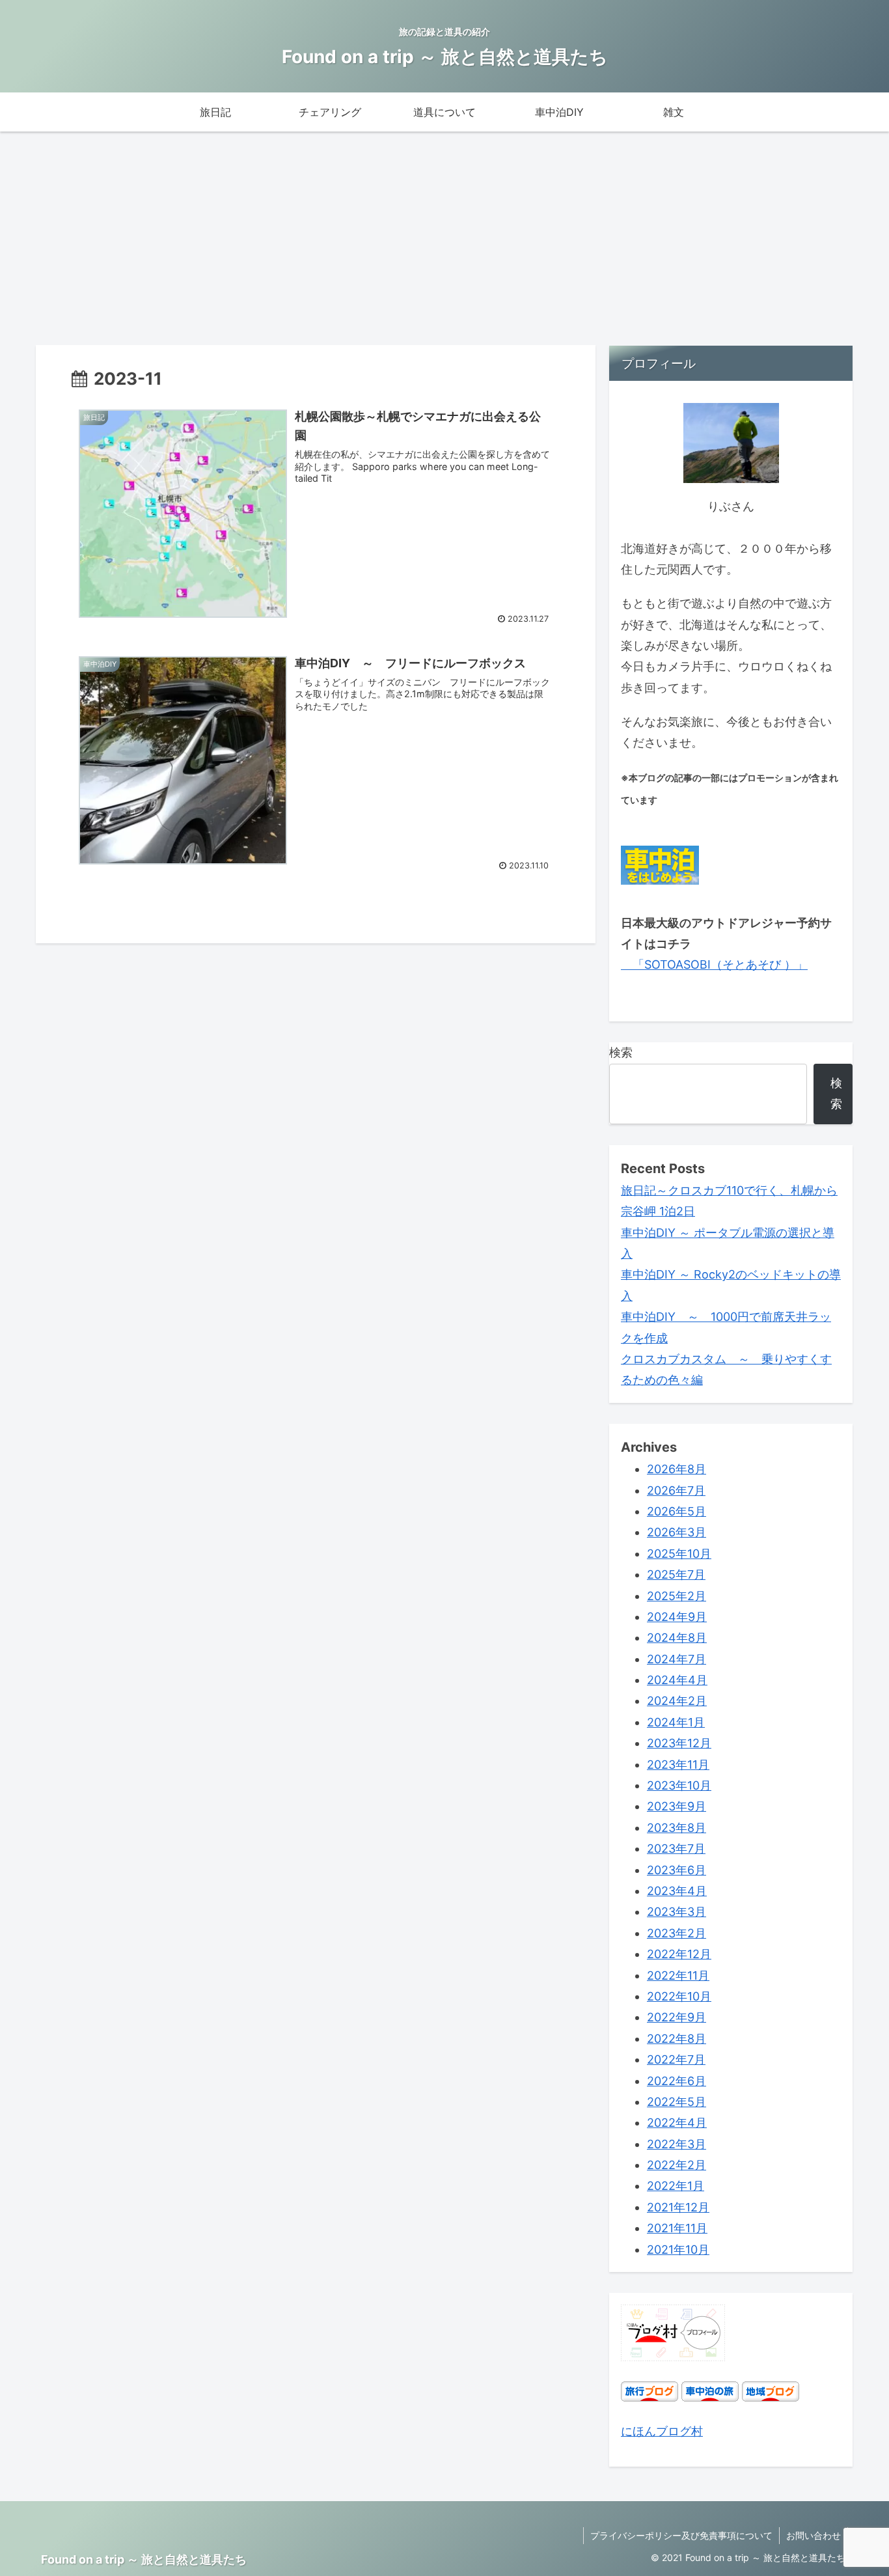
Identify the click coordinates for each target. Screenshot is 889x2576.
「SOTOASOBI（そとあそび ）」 (714, 964)
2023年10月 (679, 1785)
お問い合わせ (814, 2535)
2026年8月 (677, 1469)
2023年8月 (677, 1828)
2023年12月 (679, 1743)
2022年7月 (676, 2059)
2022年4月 (677, 2123)
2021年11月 (677, 2228)
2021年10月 (678, 2250)
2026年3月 (677, 1532)
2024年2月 (677, 1701)
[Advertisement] (444, 238)
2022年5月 (677, 2102)
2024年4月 (677, 1680)
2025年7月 (676, 1574)
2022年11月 (678, 1975)
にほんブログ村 (662, 2431)
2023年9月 (677, 1806)
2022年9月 (677, 2017)
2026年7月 (676, 1490)
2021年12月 (678, 2207)
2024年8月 (677, 1638)
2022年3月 (677, 2144)
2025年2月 (677, 1596)
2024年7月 (677, 1659)
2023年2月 (677, 1933)
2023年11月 (678, 1765)
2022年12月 (679, 1954)
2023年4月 (677, 1891)
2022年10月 (679, 1996)
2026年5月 (677, 1511)
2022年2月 (677, 2165)
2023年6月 (677, 1870)
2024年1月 (676, 1722)
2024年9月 (677, 1617)
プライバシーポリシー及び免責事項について (681, 2535)
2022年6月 (677, 2081)
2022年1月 (676, 2186)
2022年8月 (677, 2039)
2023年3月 (677, 1912)
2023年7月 (676, 1849)
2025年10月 (679, 1554)
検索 (621, 1052)
